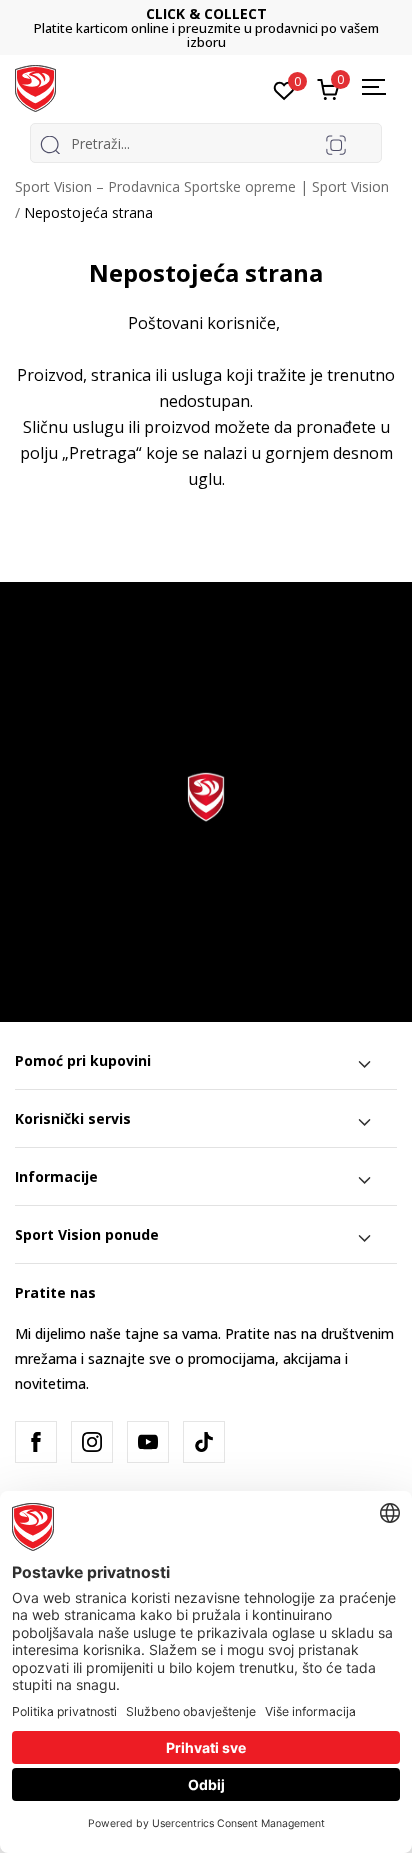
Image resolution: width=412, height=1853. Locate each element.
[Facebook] (36, 1442)
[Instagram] (92, 1442)
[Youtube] (148, 1442)
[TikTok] (204, 1442)
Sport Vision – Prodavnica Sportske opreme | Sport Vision (202, 186)
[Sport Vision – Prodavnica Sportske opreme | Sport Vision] (35, 87)
